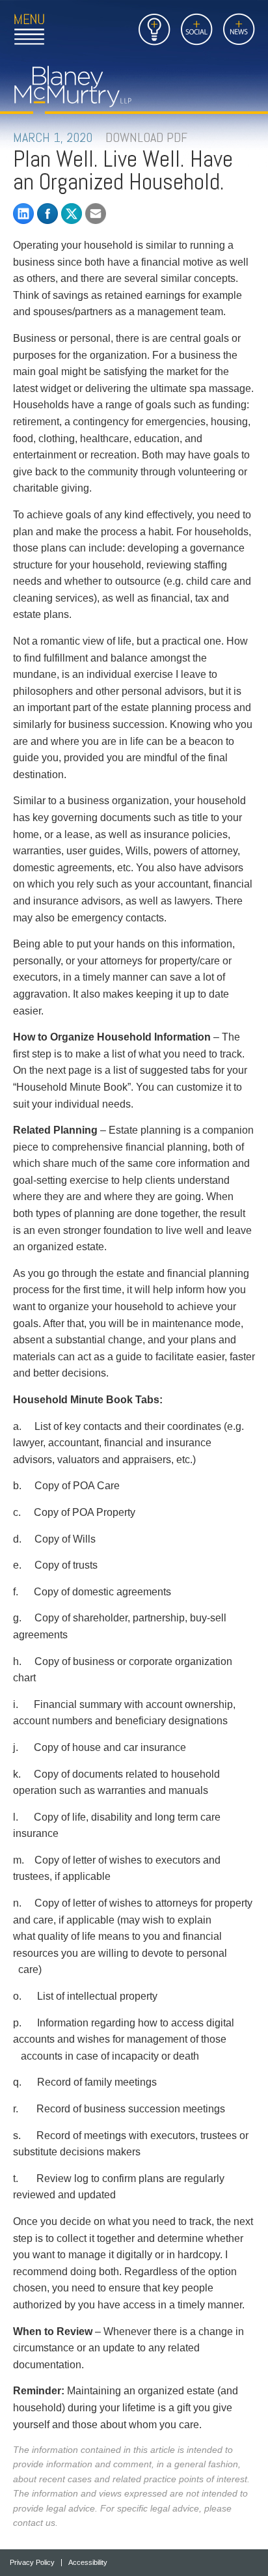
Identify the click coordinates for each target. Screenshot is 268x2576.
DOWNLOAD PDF (146, 137)
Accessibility (88, 2563)
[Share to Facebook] (47, 214)
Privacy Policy (32, 2563)
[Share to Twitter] (72, 214)
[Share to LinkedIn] (23, 214)
